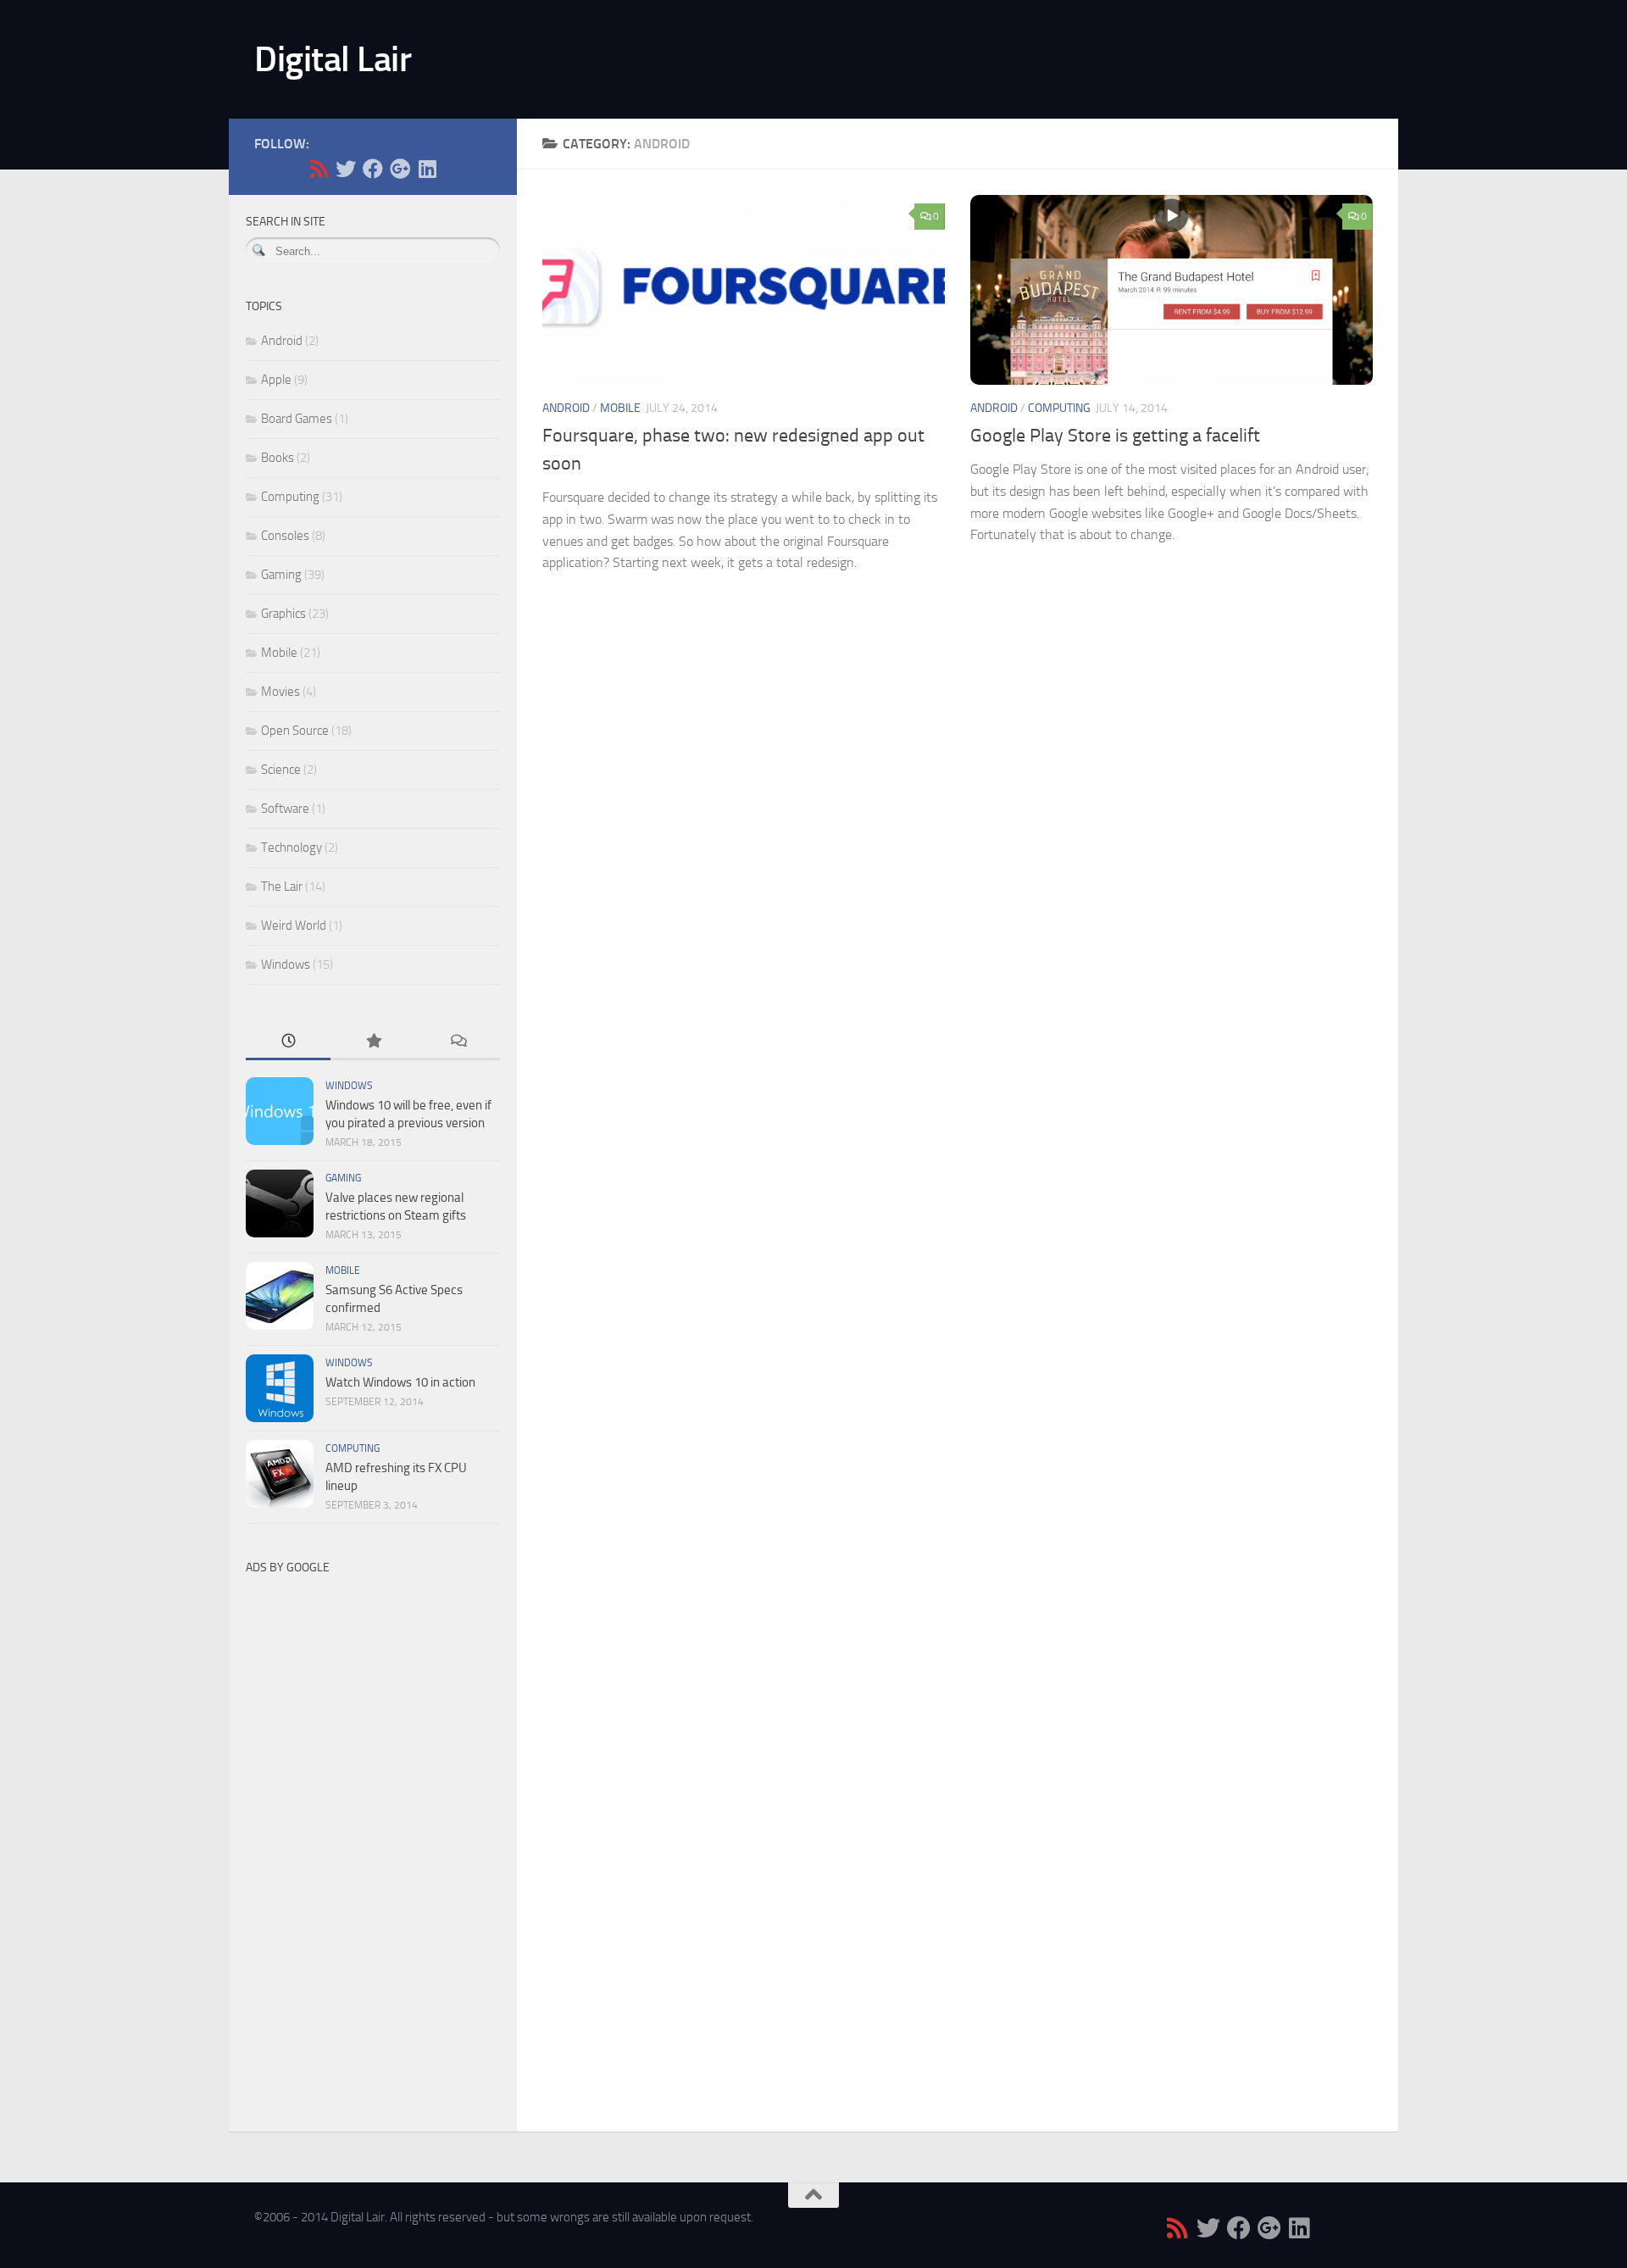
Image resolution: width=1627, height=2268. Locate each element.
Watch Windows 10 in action (400, 1382)
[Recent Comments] (458, 1042)
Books (278, 458)
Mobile (620, 408)
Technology (292, 848)
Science (281, 770)
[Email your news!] (454, 169)
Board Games (297, 419)
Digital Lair (333, 59)
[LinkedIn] (427, 169)
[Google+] (400, 169)
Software (285, 809)
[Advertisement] (373, 1837)
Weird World (294, 926)
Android (566, 408)
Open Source (295, 731)
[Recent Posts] (288, 1042)
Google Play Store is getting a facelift (1115, 436)
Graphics (283, 614)
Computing (1059, 408)
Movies (280, 692)
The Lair (282, 887)
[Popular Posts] (373, 1042)
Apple (276, 380)
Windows (286, 964)
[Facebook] (373, 169)
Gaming (281, 575)
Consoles (285, 536)
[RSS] (319, 169)
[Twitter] (346, 169)
